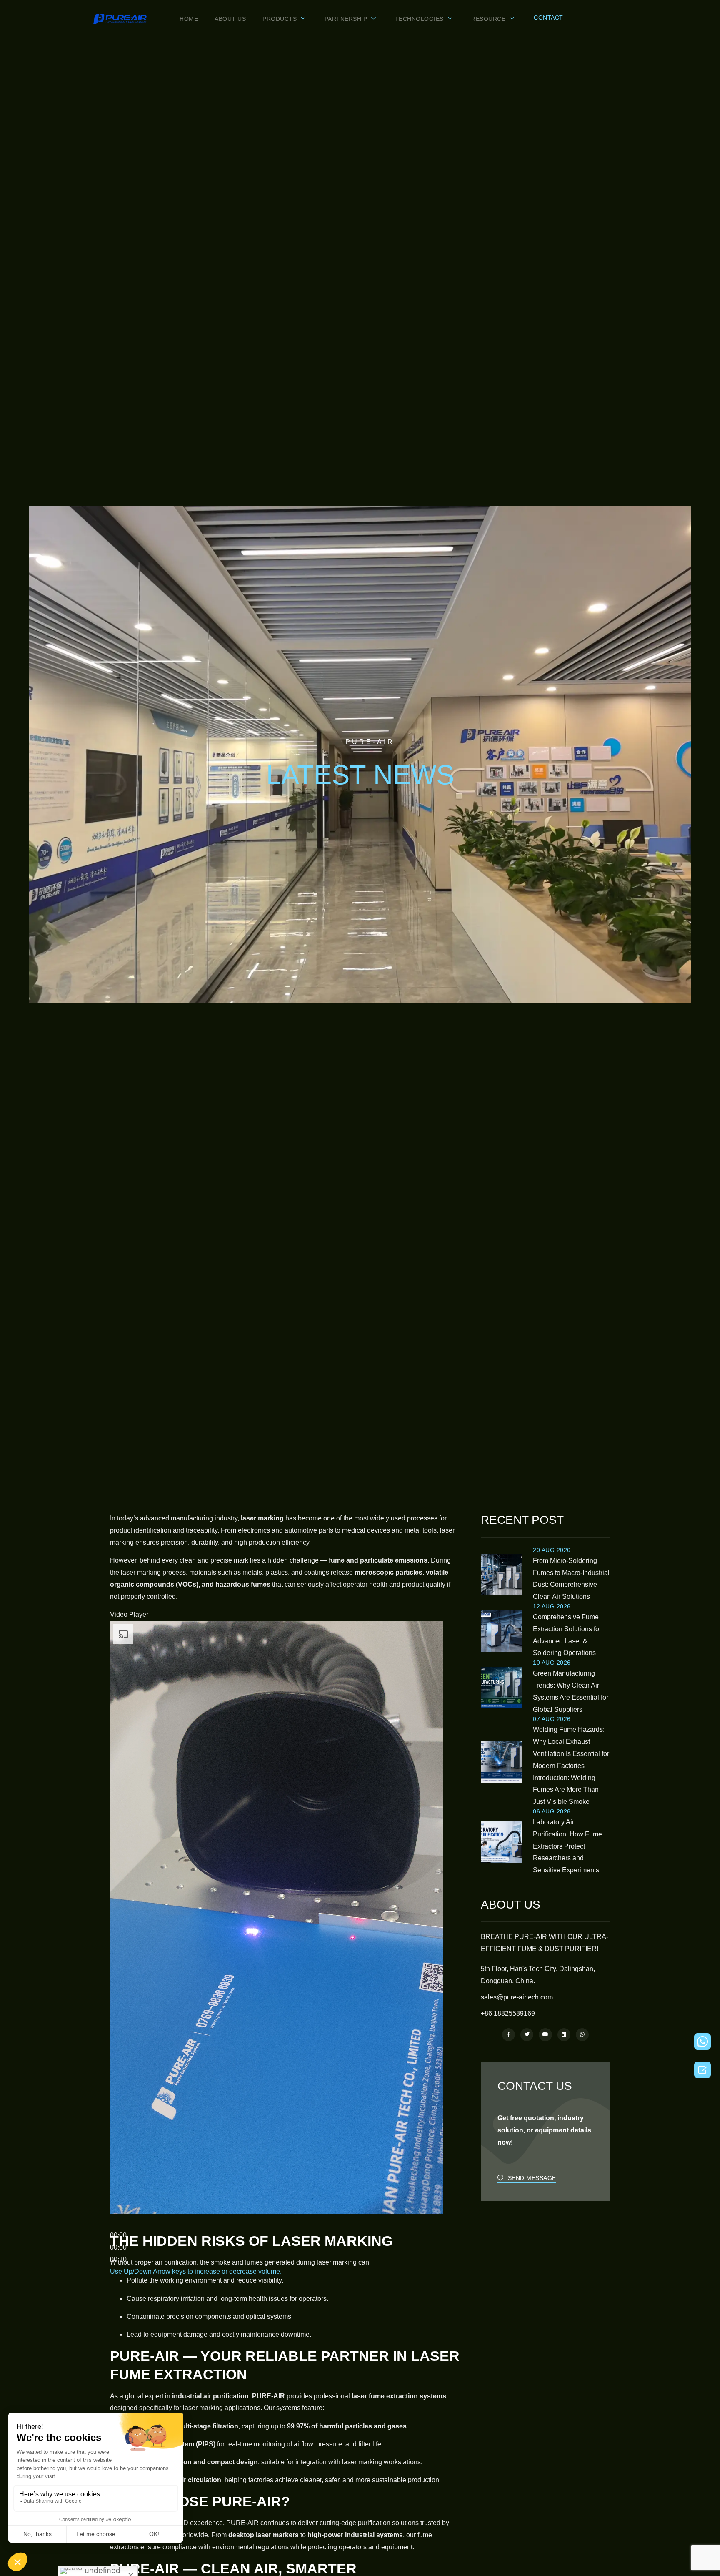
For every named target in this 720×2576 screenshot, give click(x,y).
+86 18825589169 (508, 2013)
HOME (189, 19)
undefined (101, 2570)
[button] (549, 18)
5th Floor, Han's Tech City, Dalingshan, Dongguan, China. (538, 1975)
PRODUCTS (280, 19)
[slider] (196, 2271)
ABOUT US (230, 19)
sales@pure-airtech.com (517, 1997)
